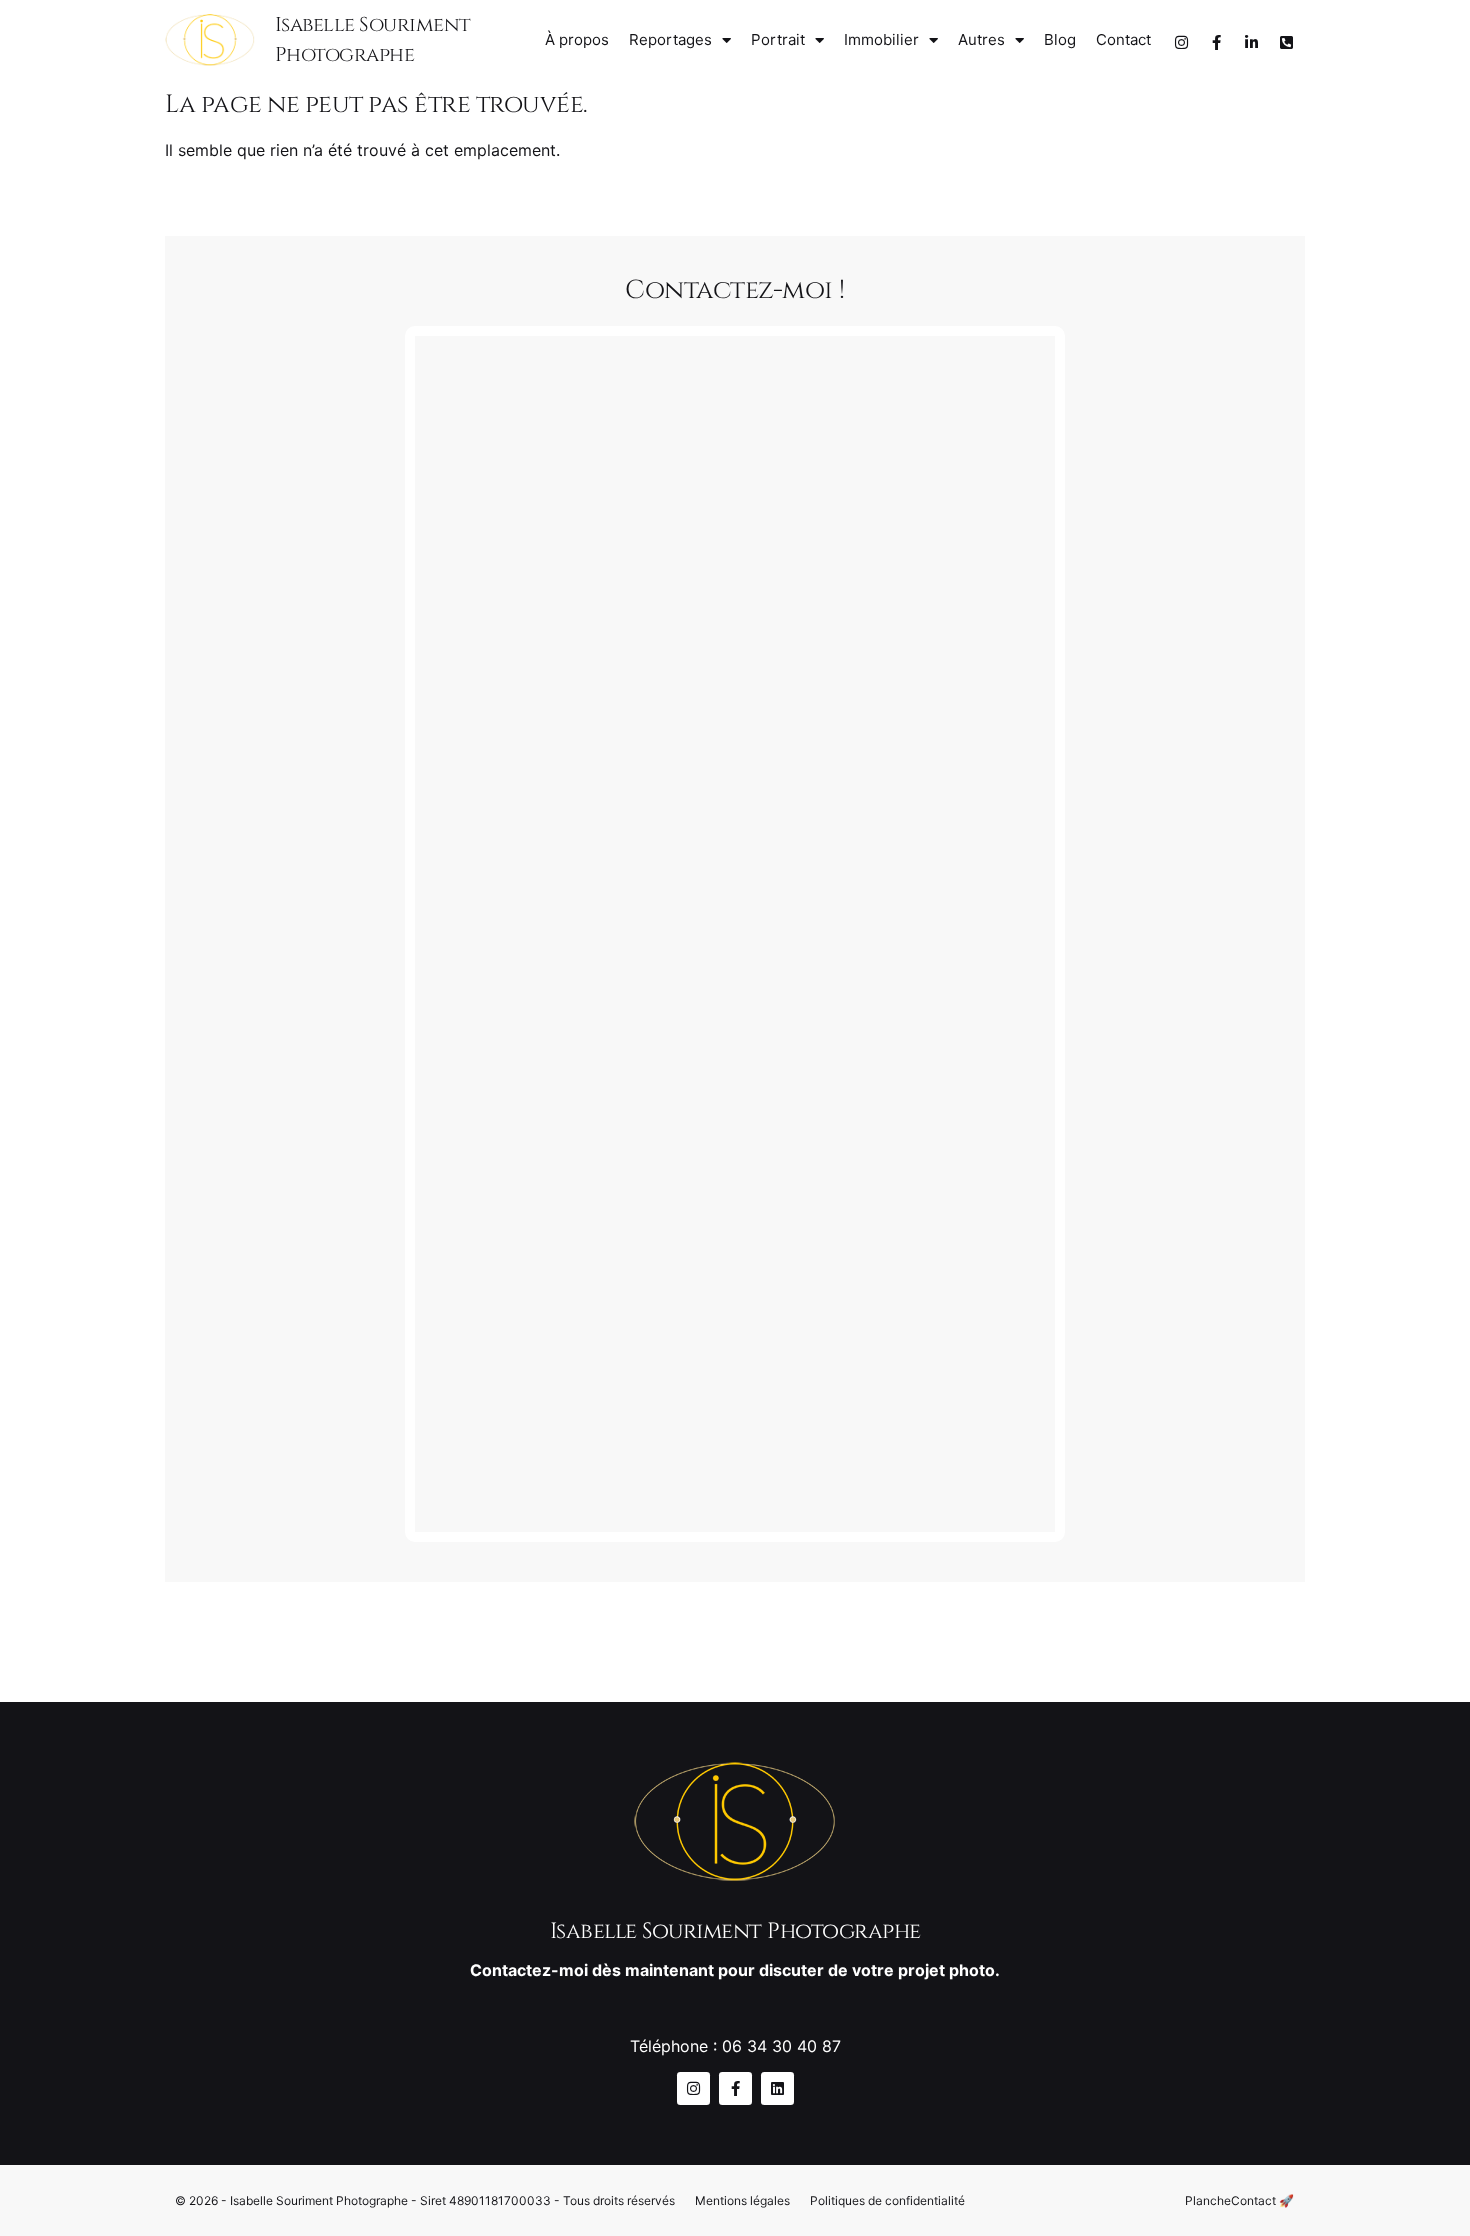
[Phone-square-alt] (1286, 43)
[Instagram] (1181, 43)
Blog (1060, 39)
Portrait (778, 39)
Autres (981, 39)
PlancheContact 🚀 (1239, 2200)
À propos (577, 39)
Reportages (670, 39)
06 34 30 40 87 (781, 2046)
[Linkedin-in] (1251, 43)
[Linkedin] (777, 2088)
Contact (1123, 39)
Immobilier (881, 39)
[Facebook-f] (1216, 43)
